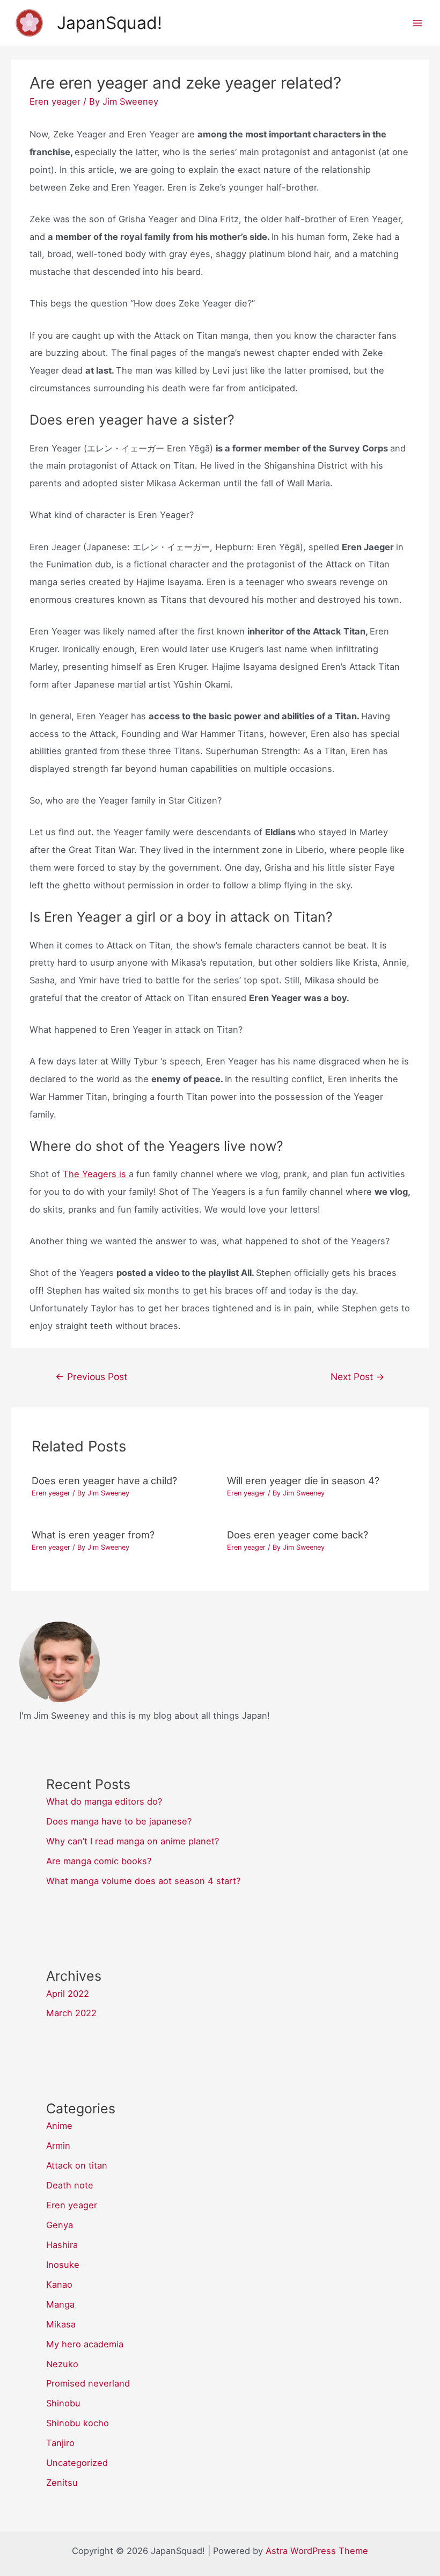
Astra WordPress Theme (317, 2551)
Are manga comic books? (99, 1861)
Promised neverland (88, 2383)
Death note (70, 2185)
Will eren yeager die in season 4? (303, 1480)
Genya (60, 2225)
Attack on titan (77, 2165)
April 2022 (68, 1994)
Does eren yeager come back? (298, 1535)
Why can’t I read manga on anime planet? (133, 1841)
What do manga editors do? (104, 1801)
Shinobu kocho (78, 2423)
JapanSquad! (109, 23)
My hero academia (85, 2344)
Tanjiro (60, 2443)
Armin (58, 2146)
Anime (59, 2126)
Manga (60, 2304)
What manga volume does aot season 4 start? (143, 1881)
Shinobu (63, 2403)
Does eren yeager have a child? (104, 1480)
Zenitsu (62, 2483)
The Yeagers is (94, 1174)
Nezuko (62, 2364)
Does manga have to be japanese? (119, 1821)
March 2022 (71, 2013)
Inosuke (63, 2265)
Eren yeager (55, 101)
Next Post (358, 1377)
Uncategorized (77, 2463)
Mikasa (61, 2324)
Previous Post (91, 1377)
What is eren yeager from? (93, 1535)
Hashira (62, 2245)
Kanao (59, 2285)
